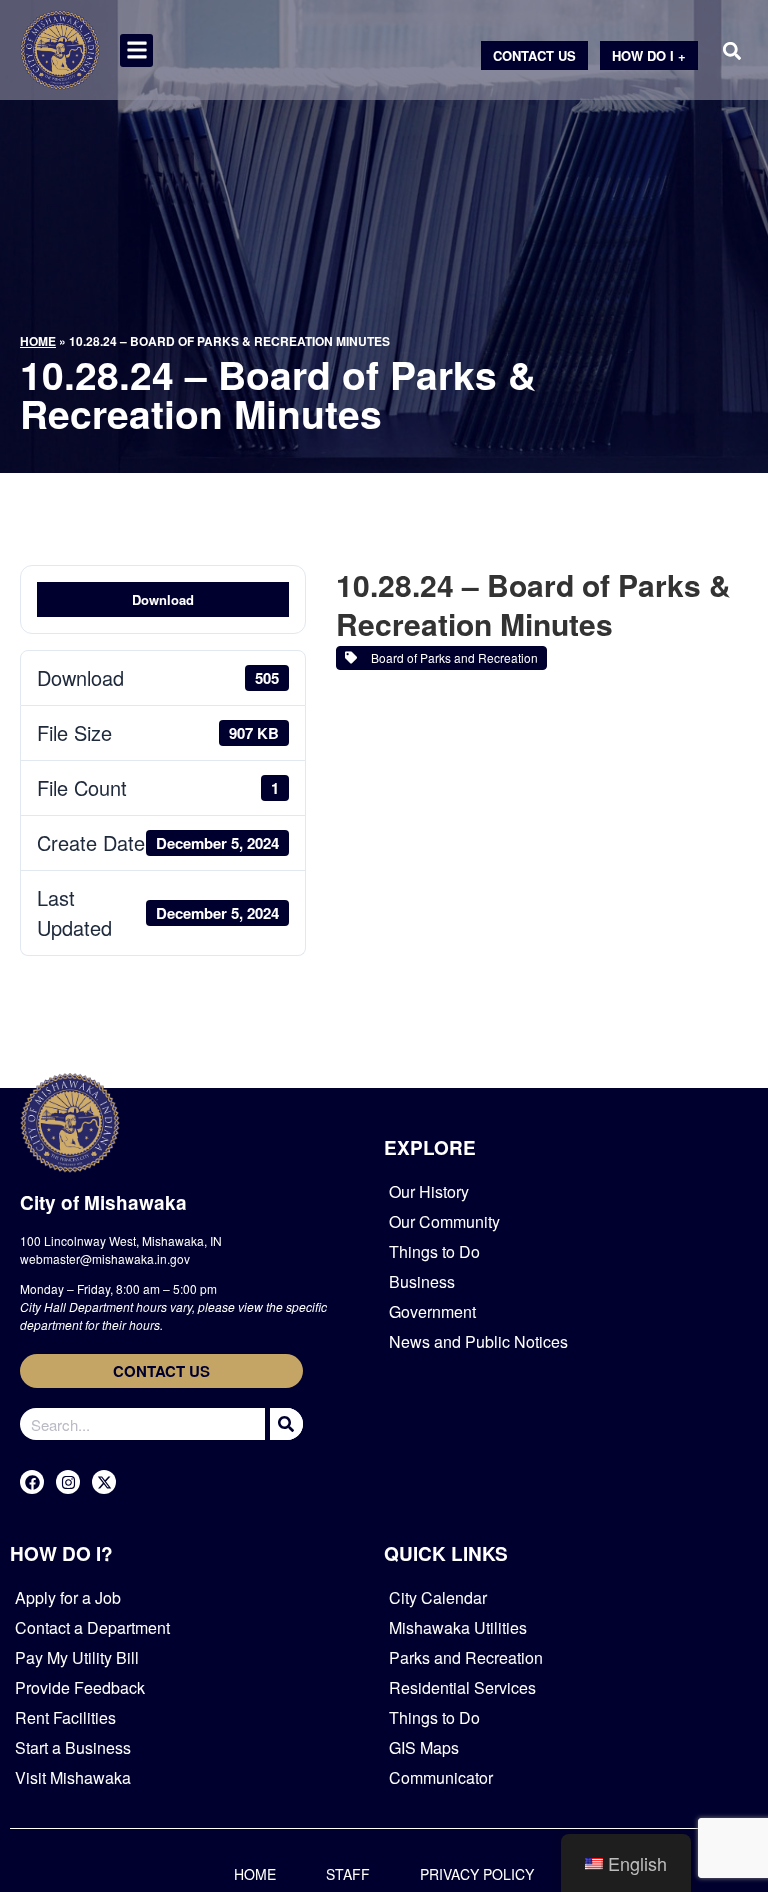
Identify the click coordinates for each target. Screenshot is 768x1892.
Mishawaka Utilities (458, 1627)
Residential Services (462, 1687)
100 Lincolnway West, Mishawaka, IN (121, 1240)
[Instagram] (68, 1482)
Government (432, 1311)
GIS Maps (424, 1747)
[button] (136, 50)
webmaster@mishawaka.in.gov (105, 1258)
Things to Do (434, 1251)
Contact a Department (92, 1627)
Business (422, 1281)
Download (163, 599)
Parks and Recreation (466, 1657)
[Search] (284, 1424)
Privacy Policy (477, 1874)
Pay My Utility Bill (77, 1657)
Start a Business (73, 1747)
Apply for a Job (68, 1597)
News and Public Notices (478, 1341)
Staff (348, 1874)
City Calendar (438, 1597)
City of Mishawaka (103, 1202)
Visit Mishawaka (73, 1777)
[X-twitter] (104, 1482)
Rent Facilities (65, 1717)
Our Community (444, 1221)
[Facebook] (32, 1482)
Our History (429, 1191)
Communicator (441, 1777)
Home (38, 341)
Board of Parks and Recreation (451, 657)
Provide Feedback (80, 1687)
